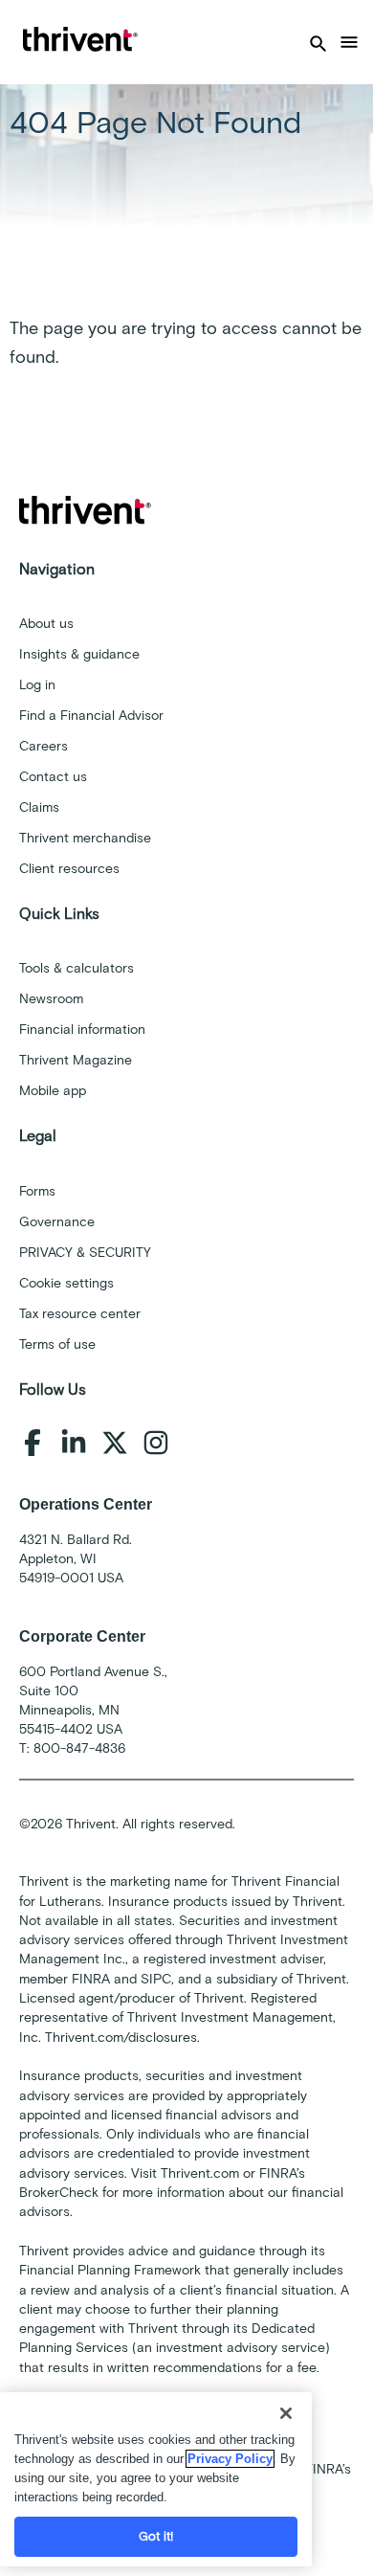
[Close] (286, 2413)
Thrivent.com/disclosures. (122, 2038)
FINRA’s (328, 2469)
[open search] (318, 42)
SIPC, (157, 1979)
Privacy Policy (230, 2459)
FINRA (91, 1979)
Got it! (156, 2536)
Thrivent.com (200, 2173)
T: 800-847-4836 (72, 1748)
